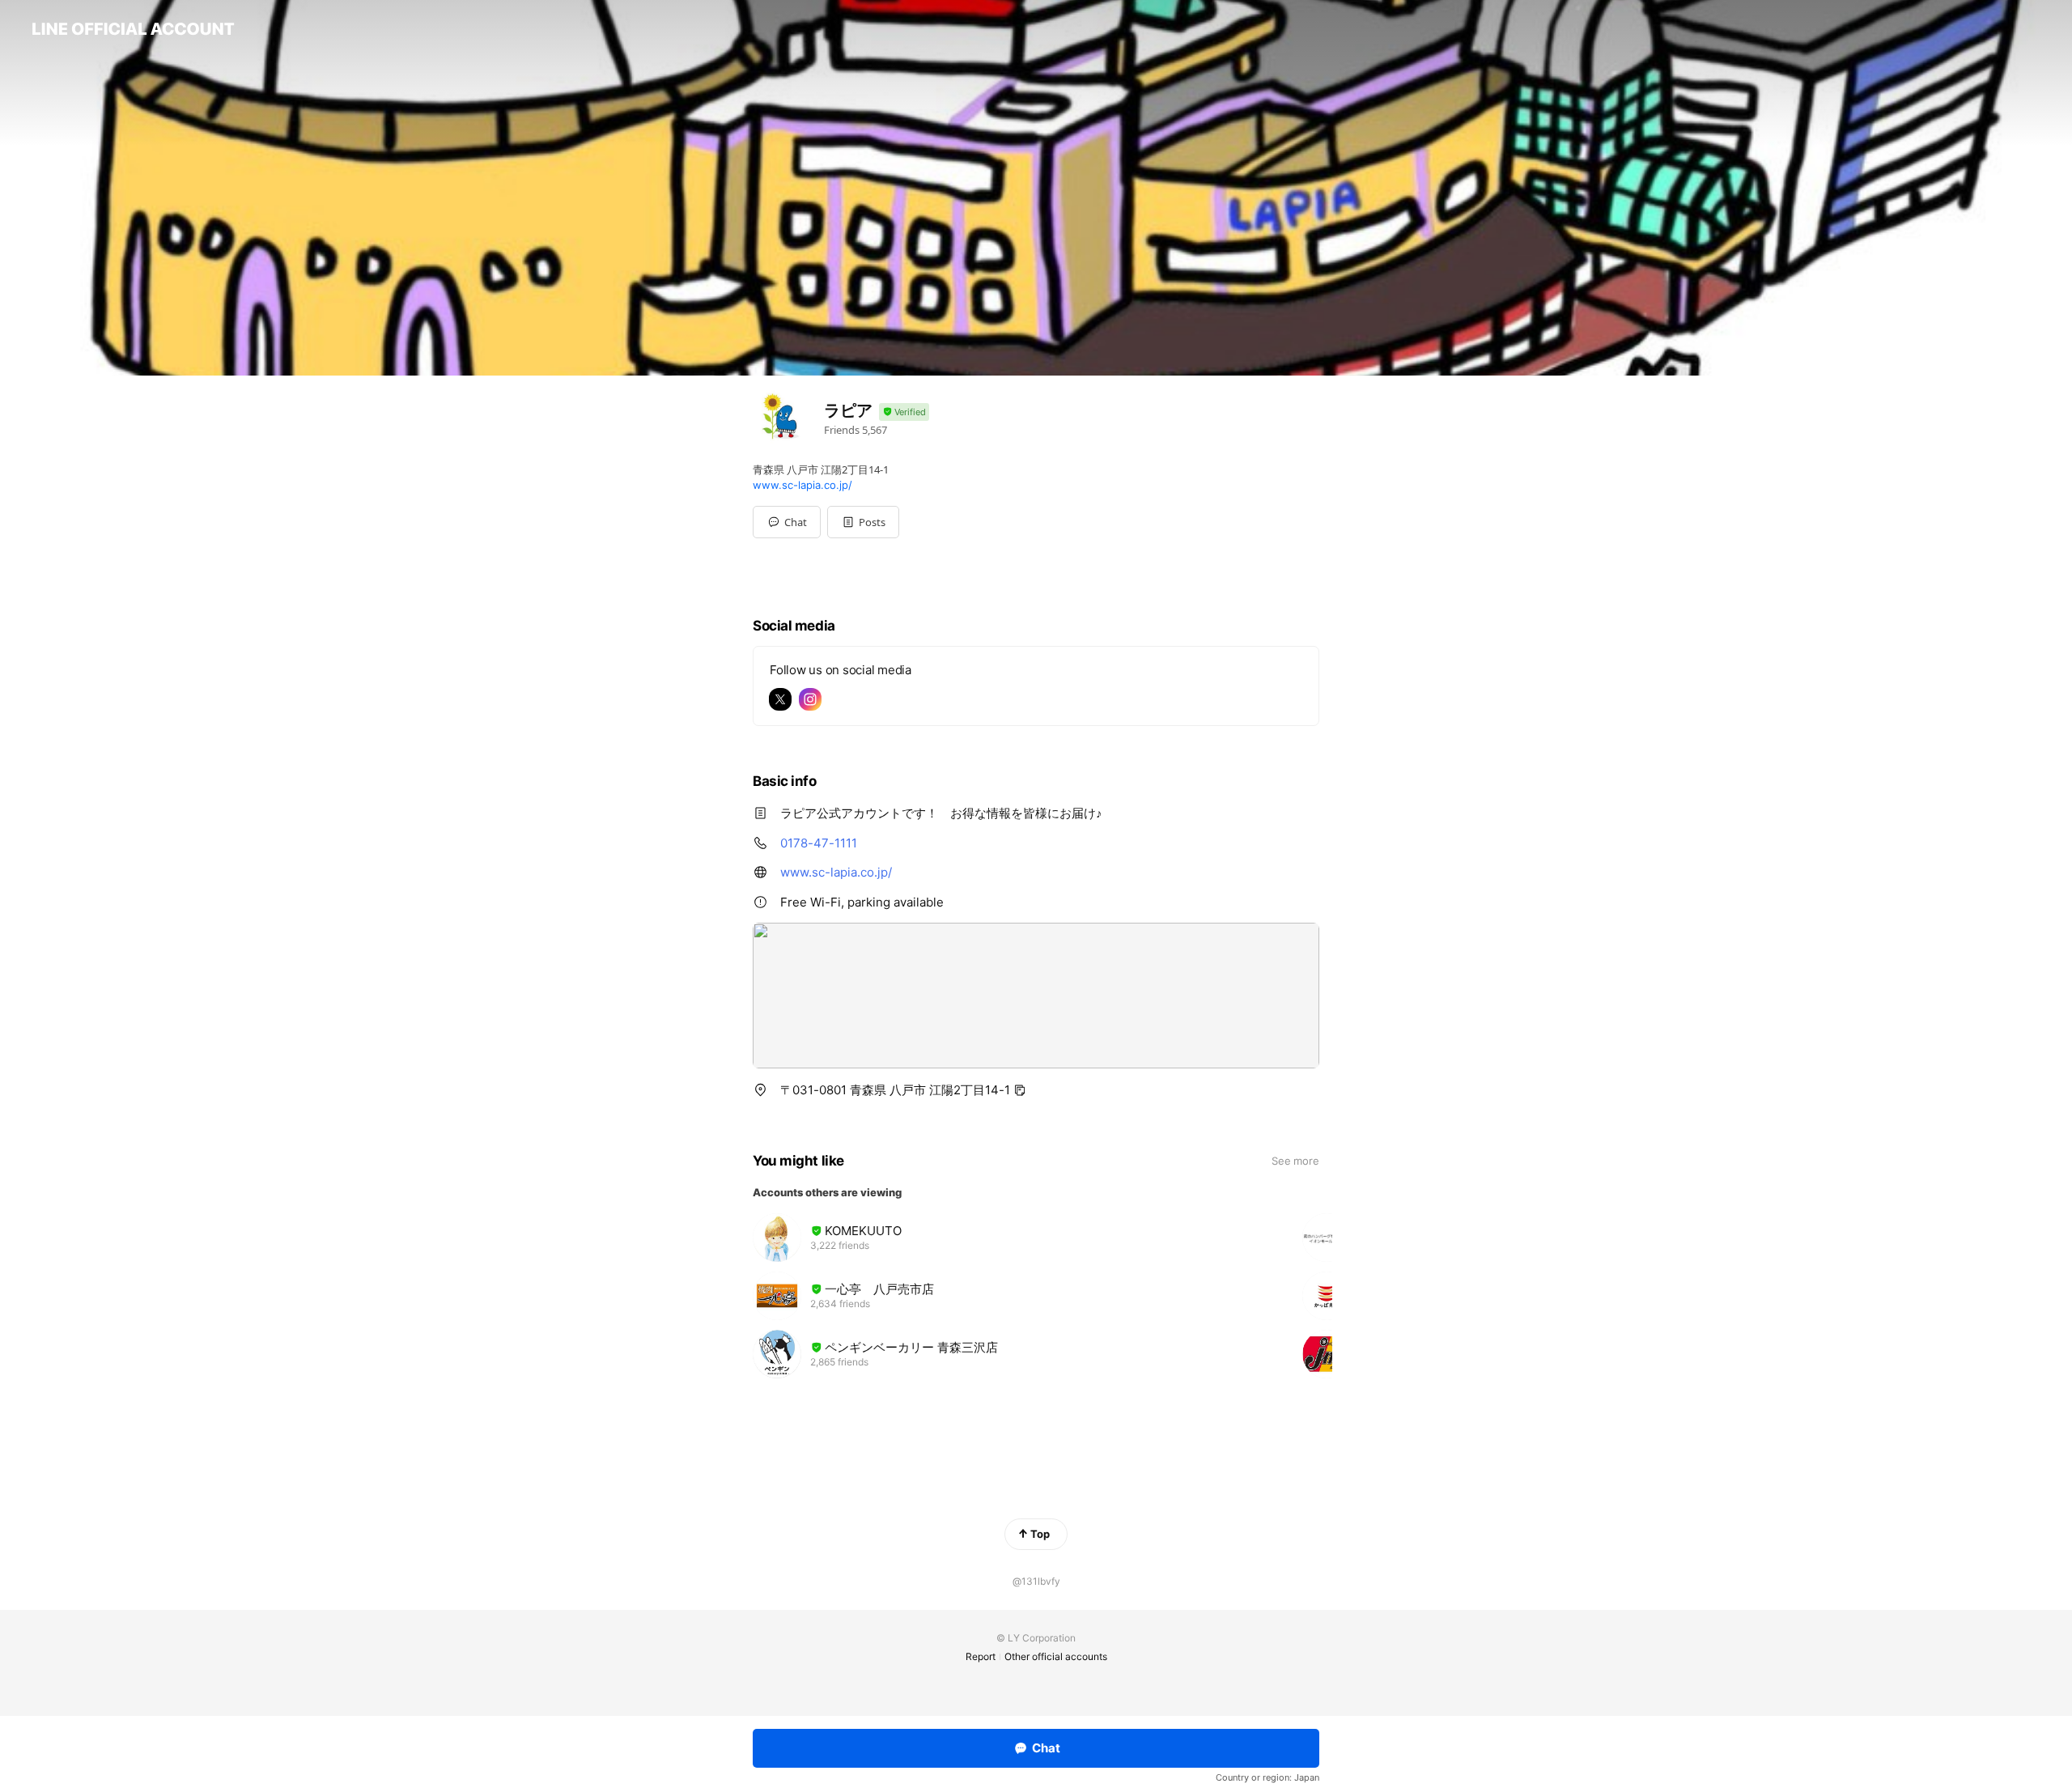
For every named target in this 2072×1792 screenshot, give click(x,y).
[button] (863, 522)
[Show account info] (904, 412)
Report (981, 1656)
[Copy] (1020, 1090)
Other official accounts (1056, 1656)
